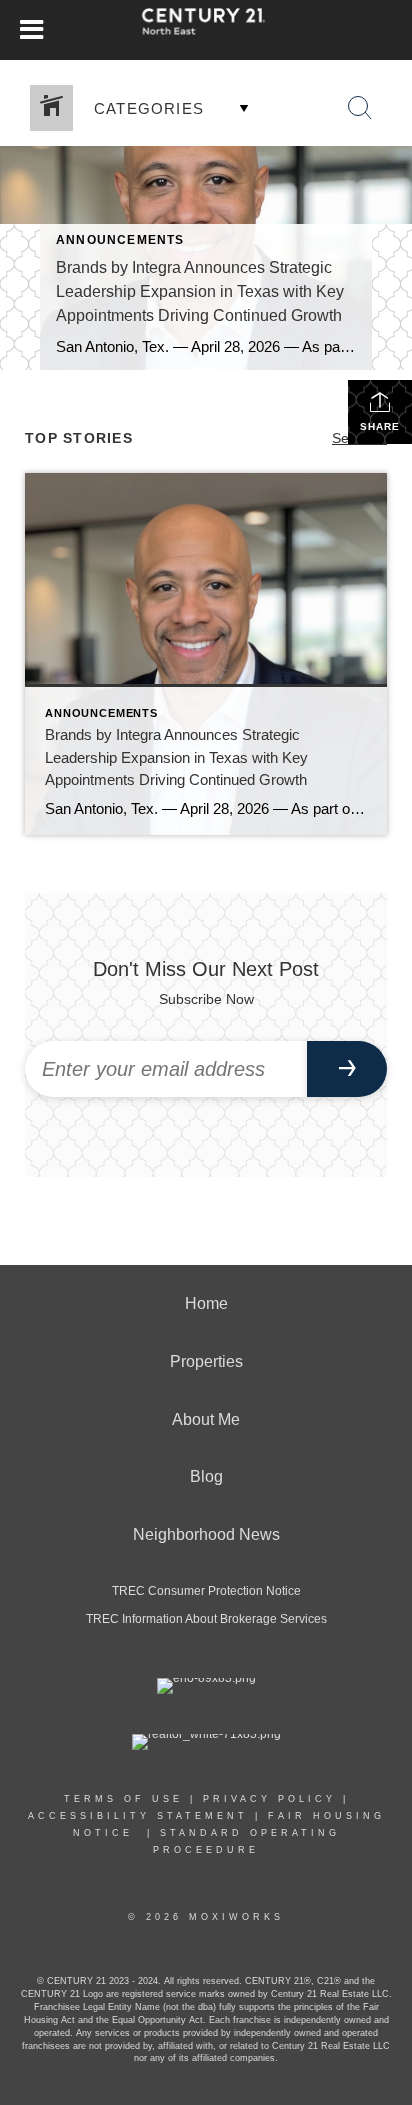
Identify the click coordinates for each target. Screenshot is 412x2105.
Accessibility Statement (138, 1816)
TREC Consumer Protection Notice (206, 1591)
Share (380, 426)
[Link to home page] (206, 30)
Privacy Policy (269, 1799)
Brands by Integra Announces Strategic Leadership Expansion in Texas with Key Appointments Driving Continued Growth (200, 291)
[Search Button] (360, 108)
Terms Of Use (123, 1799)
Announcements (120, 240)
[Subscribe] (347, 1069)
